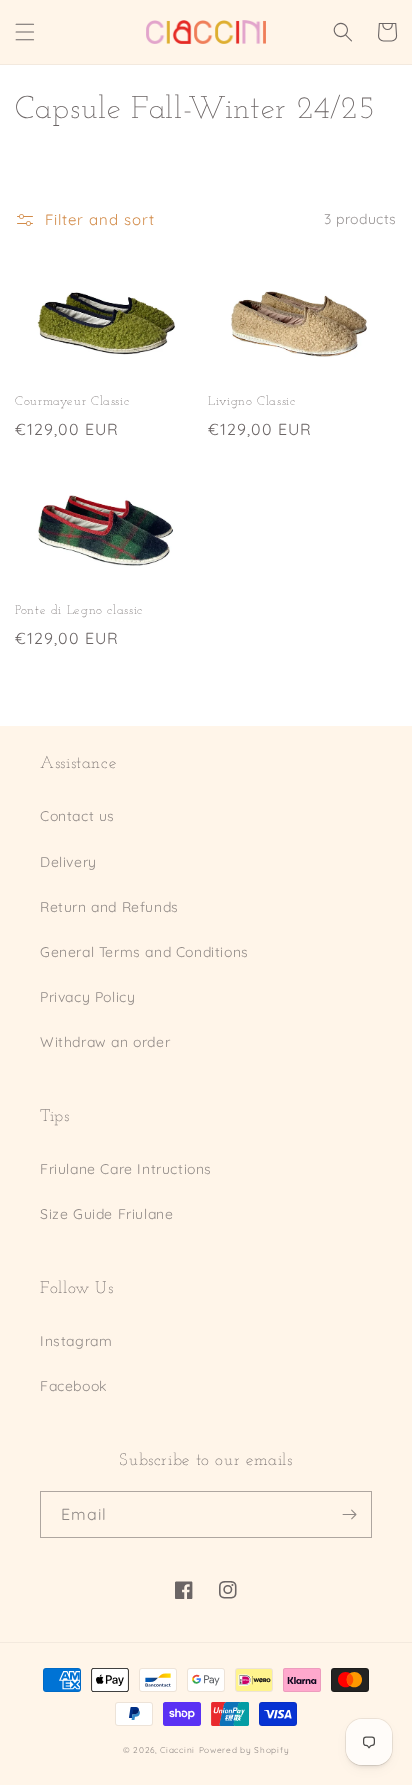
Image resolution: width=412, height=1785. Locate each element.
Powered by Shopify (244, 1750)
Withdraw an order (105, 1042)
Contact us (77, 816)
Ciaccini (177, 1750)
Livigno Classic (251, 402)
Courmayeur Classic (72, 402)
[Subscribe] (349, 1514)
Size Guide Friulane (106, 1214)
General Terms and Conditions (144, 952)
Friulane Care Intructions (126, 1169)
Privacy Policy (87, 997)
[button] (25, 32)
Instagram (76, 1341)
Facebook (73, 1386)
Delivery (68, 862)
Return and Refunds (109, 907)
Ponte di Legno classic (79, 611)
